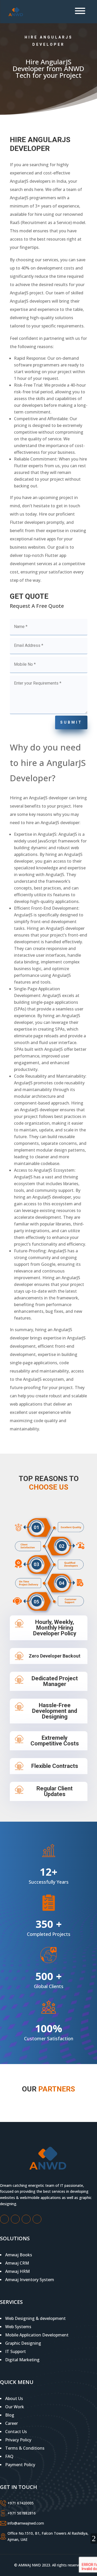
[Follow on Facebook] (4, 2219)
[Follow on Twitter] (15, 2219)
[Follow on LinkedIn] (37, 2219)
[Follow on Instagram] (26, 2219)
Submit (71, 722)
